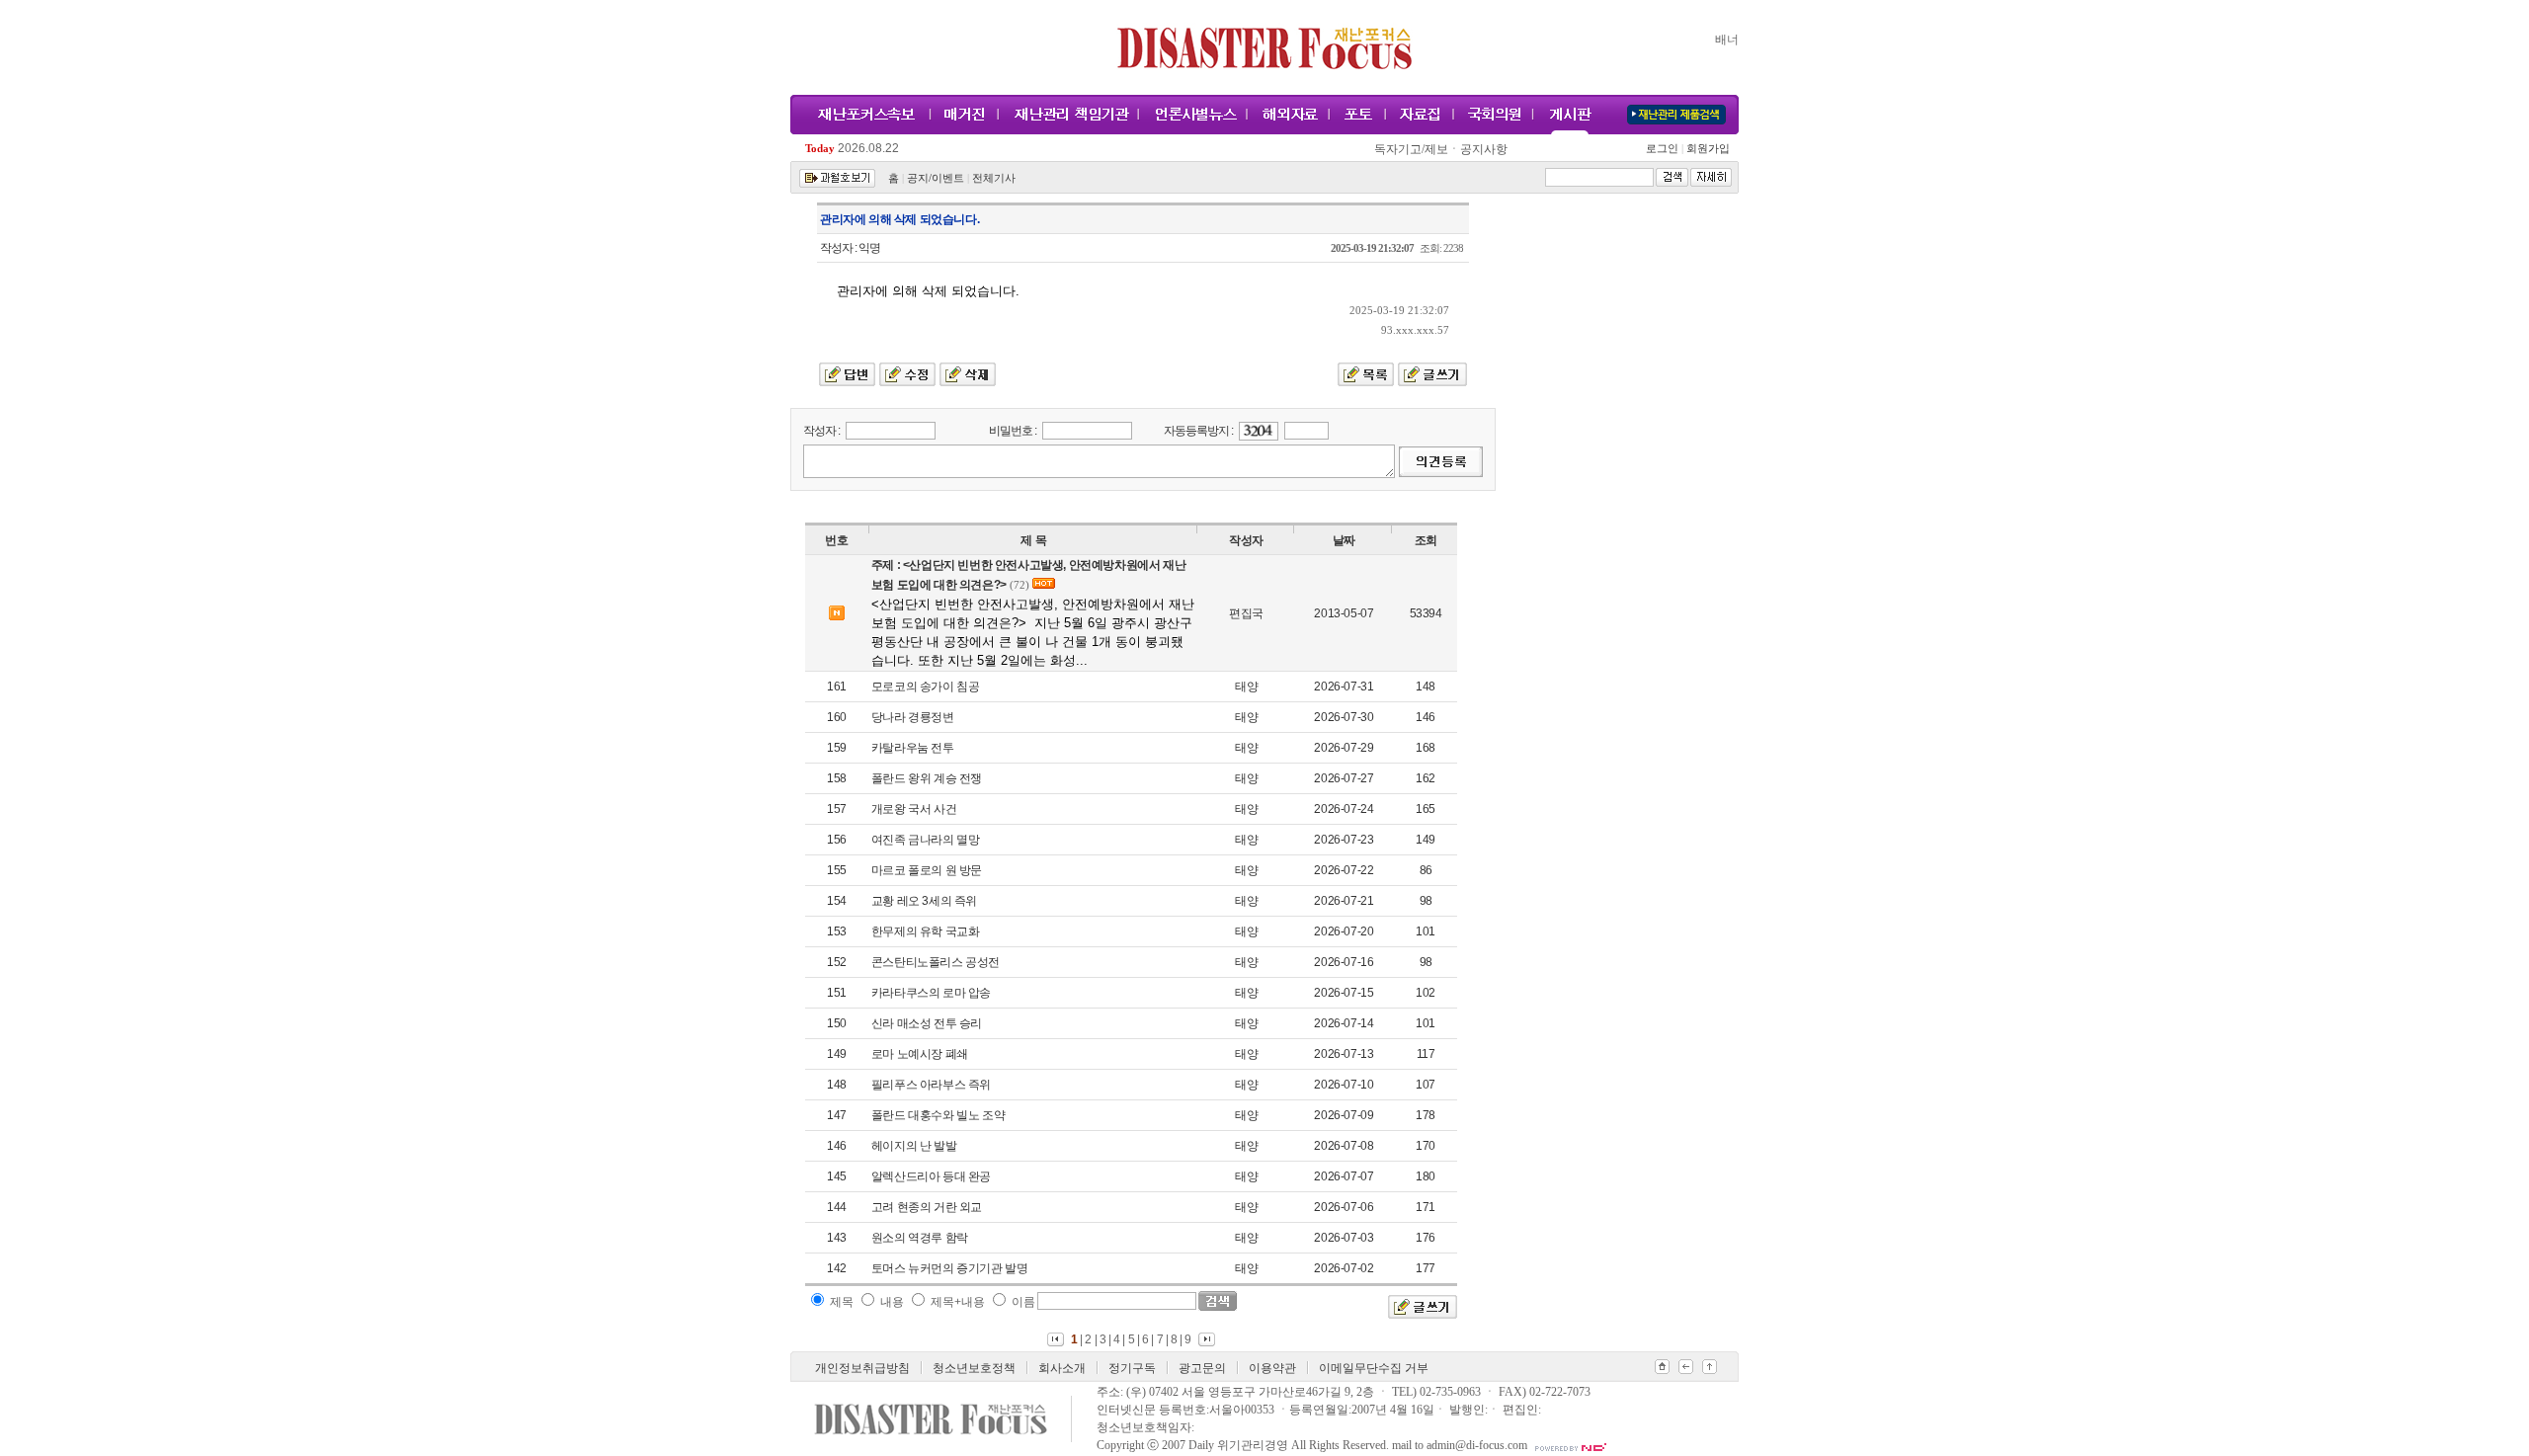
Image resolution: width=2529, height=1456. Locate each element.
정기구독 (1132, 1368)
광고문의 (1202, 1368)
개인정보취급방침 (862, 1368)
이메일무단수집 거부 (1374, 1368)
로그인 (1665, 149)
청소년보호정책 (974, 1368)
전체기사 (994, 178)
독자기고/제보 (1411, 149)
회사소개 (1062, 1368)
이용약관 (1272, 1368)
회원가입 (1707, 149)
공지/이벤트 (936, 178)
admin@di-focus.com (1477, 1445)
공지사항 (1484, 149)
